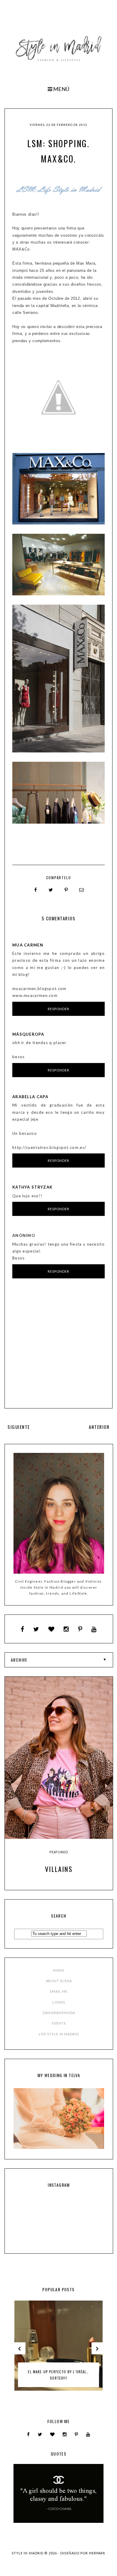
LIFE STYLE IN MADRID (59, 2034)
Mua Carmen (28, 945)
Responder (59, 1009)
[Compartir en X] (51, 890)
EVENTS (59, 2023)
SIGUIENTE (19, 1427)
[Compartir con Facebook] (36, 890)
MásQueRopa (28, 1034)
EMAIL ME (59, 1991)
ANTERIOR (99, 1427)
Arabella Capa (30, 1097)
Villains (59, 1869)
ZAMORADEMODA (59, 2013)
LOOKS (59, 2002)
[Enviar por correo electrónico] (82, 890)
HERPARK (97, 2553)
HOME (59, 1970)
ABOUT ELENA (59, 1981)
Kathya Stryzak (32, 1187)
